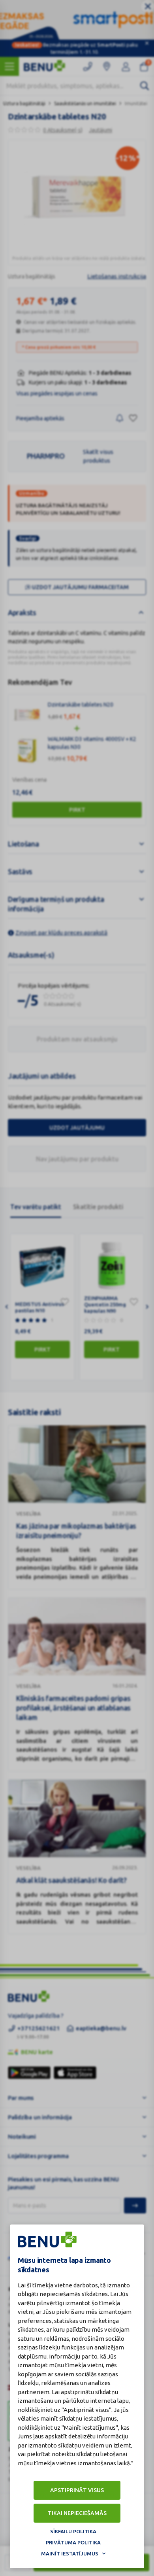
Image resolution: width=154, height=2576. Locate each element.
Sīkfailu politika (73, 2531)
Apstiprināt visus (77, 2490)
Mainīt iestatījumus (70, 2553)
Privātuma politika (73, 2542)
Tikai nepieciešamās (77, 2513)
